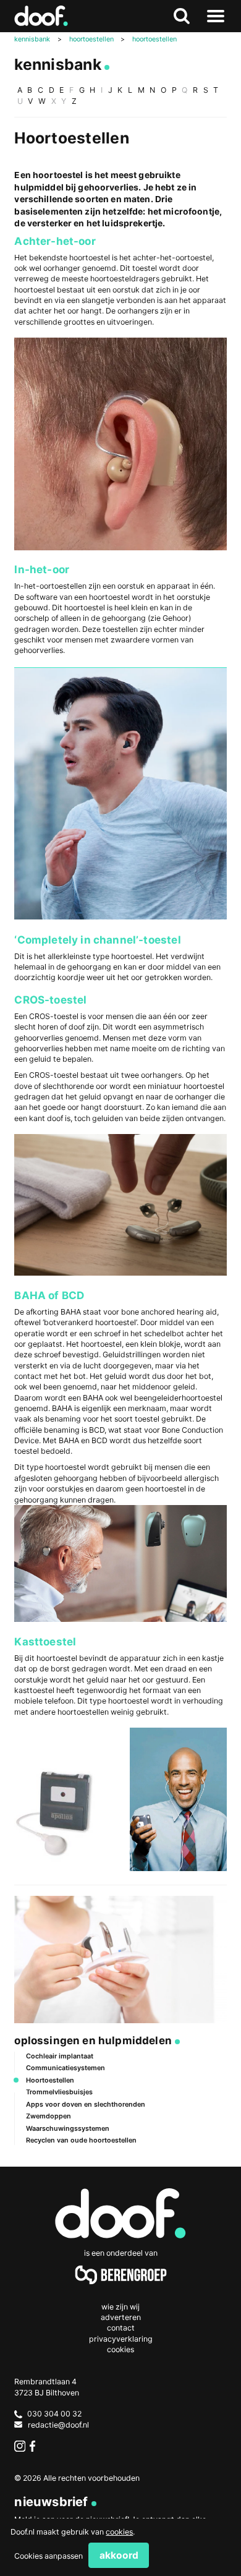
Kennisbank (57, 64)
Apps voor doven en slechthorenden (86, 2104)
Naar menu (216, 16)
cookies (119, 2532)
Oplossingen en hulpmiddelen (93, 2040)
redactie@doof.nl (58, 2425)
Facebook (35, 2446)
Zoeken (182, 16)
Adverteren (121, 2317)
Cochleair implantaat (60, 2056)
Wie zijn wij (120, 2307)
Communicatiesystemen (66, 2068)
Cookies (120, 2349)
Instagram (19, 2446)
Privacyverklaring (121, 2339)
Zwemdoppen (49, 2116)
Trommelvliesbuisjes (59, 2092)
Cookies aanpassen (49, 2556)
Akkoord (119, 2555)
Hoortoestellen (50, 2080)
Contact (121, 2328)
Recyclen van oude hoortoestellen (81, 2140)
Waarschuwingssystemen (68, 2128)
